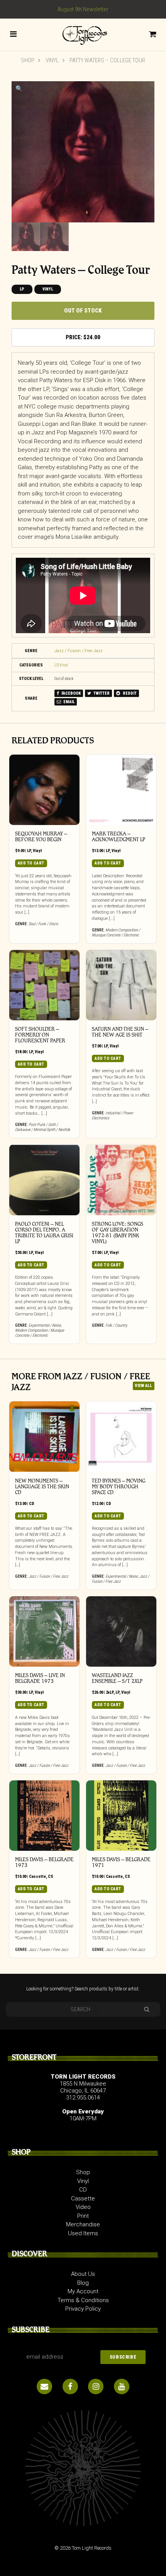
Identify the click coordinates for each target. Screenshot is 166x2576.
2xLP (110, 1692)
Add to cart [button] (31, 863)
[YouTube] (122, 2386)
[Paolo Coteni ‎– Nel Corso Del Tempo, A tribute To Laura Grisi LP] (44, 1180)
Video (83, 2207)
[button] (19, 89)
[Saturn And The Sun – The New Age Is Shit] (121, 985)
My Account (83, 2291)
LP (22, 289)
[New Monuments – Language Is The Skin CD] (44, 1437)
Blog (83, 2283)
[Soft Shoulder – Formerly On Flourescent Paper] (44, 985)
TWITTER (101, 693)
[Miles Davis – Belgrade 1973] (44, 1816)
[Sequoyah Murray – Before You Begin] (44, 790)
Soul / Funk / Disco (43, 924)
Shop (28, 60)
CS (51, 1876)
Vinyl (52, 60)
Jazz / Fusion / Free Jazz (79, 651)
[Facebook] (70, 2386)
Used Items (83, 2233)
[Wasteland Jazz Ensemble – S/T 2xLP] (121, 1631)
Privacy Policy (83, 2309)
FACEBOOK (71, 693)
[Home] (83, 34)
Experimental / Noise (45, 1325)
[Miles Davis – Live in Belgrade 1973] (44, 1631)
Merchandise (83, 2224)
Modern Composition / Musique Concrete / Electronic (116, 933)
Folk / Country (116, 1325)
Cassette (37, 1876)
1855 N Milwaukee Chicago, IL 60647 (83, 2087)
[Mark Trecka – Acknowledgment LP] (121, 790)
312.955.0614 (83, 2098)
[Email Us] (44, 2386)
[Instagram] (96, 2386)
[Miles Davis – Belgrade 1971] (121, 1816)
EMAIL (69, 702)
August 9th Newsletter (83, 9)
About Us (83, 2274)
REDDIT (129, 693)
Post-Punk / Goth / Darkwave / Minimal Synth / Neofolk (43, 1127)
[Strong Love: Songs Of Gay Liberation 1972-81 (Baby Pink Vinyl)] (121, 1180)
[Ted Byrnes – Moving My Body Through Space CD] (121, 1437)
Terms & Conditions (83, 2300)
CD (32, 1504)
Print (83, 2216)
